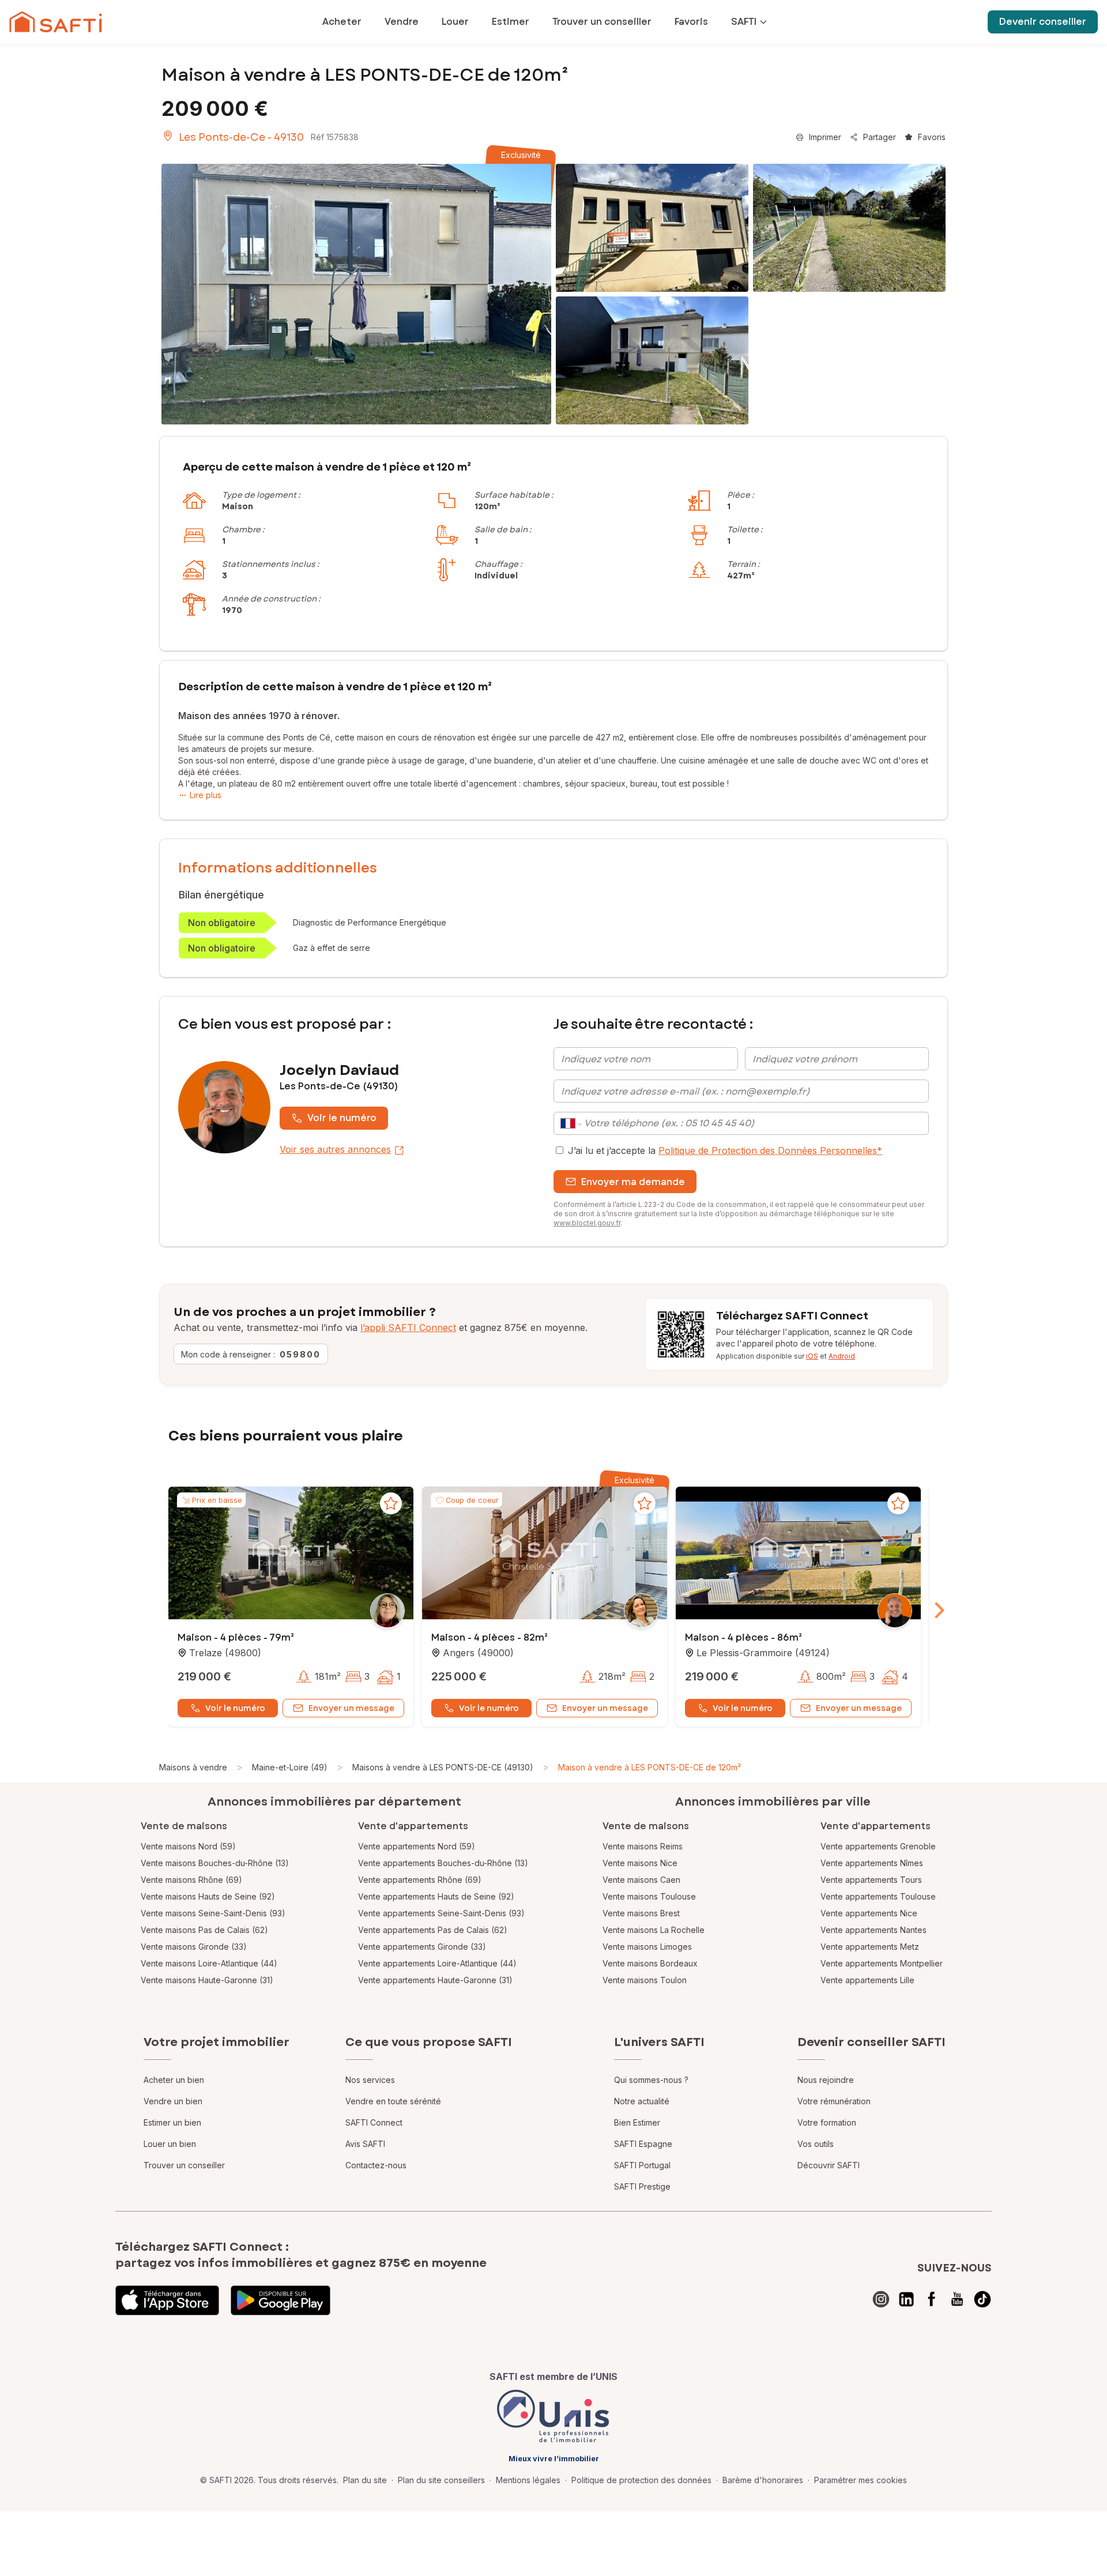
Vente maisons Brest (641, 1913)
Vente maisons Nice (640, 1863)
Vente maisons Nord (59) (188, 1846)
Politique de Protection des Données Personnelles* (770, 1150)
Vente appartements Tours (871, 1880)
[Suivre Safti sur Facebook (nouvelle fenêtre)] (932, 2299)
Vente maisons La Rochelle (654, 1930)
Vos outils (816, 2144)
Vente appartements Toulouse (878, 1896)
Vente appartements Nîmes (872, 1863)
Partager (880, 137)
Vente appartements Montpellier (882, 1963)
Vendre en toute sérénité (393, 2101)
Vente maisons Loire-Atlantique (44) (209, 1963)
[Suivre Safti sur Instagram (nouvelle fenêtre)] (881, 2299)
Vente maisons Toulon (645, 1980)
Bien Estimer (637, 2122)
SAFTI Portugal (642, 2165)
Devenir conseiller (1043, 22)
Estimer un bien (172, 2122)
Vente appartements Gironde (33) (422, 1947)
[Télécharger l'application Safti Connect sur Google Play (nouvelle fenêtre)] (280, 2300)
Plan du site (365, 2480)
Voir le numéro (342, 1118)
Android (842, 1356)
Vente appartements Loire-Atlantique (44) (437, 1963)
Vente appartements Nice (869, 1913)
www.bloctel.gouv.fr (587, 1223)
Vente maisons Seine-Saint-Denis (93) (213, 1913)
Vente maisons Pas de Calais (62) (204, 1930)
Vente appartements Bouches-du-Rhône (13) (443, 1863)
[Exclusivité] (356, 294)
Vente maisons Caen (641, 1880)
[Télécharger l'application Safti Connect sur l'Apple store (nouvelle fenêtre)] (167, 2300)
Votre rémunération (834, 2101)
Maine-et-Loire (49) (290, 1767)
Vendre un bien (173, 2101)
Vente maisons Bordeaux (650, 1963)
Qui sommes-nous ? (651, 2080)
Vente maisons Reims (643, 1846)
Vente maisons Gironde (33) (194, 1947)
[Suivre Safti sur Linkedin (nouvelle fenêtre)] (906, 2299)
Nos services (370, 2080)
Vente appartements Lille (867, 1980)
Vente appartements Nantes (873, 1930)
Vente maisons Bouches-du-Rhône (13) (215, 1863)
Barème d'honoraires (763, 2480)
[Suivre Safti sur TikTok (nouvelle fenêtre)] (982, 2299)
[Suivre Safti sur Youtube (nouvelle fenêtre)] (957, 2299)
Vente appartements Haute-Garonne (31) (435, 1980)
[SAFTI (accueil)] (56, 22)
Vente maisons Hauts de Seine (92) (208, 1896)
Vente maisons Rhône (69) (191, 1880)
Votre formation (827, 2122)
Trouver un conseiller (184, 2165)
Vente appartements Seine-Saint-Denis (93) (441, 1913)
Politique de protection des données (641, 2480)
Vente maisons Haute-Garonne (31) (207, 1980)
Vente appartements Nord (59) (417, 1846)
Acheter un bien (174, 2080)
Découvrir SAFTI (829, 2165)
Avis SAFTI (365, 2144)
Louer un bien (170, 2144)
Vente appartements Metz (870, 1947)
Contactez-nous (376, 2165)
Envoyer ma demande (633, 1182)
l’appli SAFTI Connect (408, 1328)
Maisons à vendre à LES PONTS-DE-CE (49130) (443, 1767)
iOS (812, 1356)
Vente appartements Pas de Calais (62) (433, 1930)
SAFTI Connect (374, 2122)
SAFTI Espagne (643, 2144)
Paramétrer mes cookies (861, 2480)
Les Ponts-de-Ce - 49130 (241, 137)
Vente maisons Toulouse (649, 1896)
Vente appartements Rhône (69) (420, 1880)
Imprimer (825, 137)
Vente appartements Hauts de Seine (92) (436, 1896)
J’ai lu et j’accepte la (725, 1150)
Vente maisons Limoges (647, 1947)
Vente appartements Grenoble (878, 1846)
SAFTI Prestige (642, 2186)
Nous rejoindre (826, 2080)
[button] (291, 1554)
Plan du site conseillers (441, 2480)
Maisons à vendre (193, 1767)
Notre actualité (642, 2101)
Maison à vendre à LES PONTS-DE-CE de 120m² (649, 1767)
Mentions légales (528, 2480)
